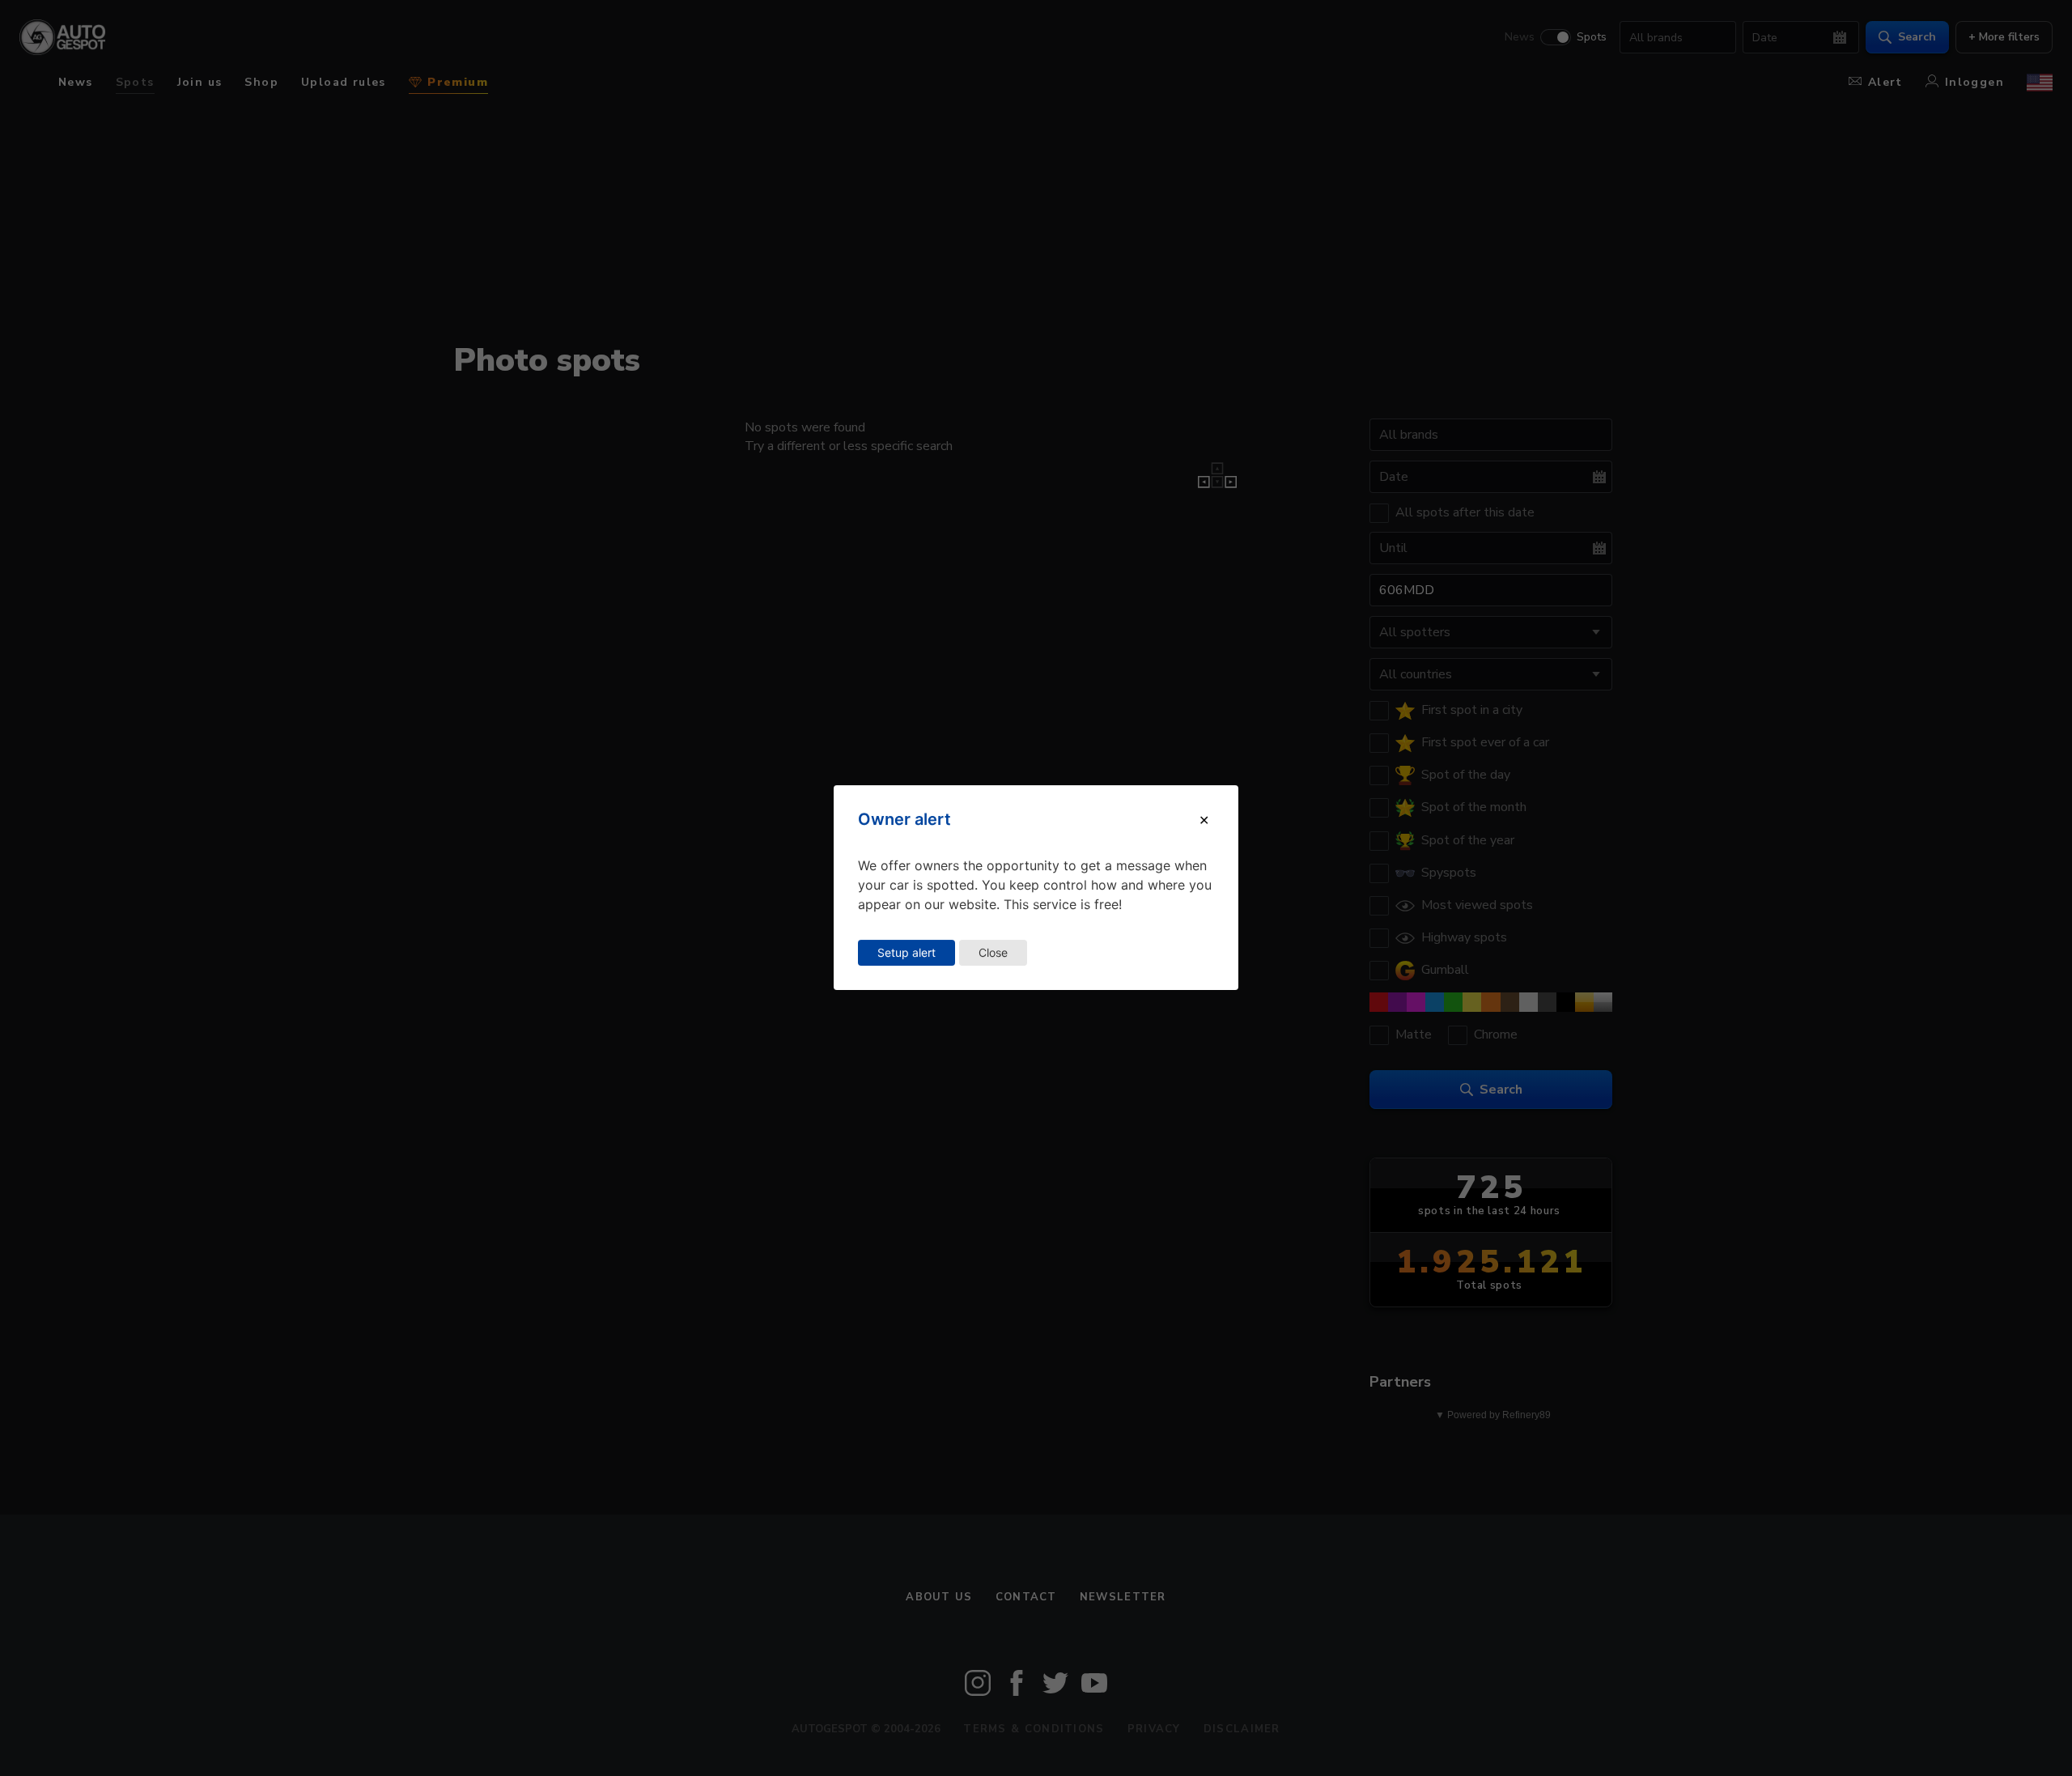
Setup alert (906, 952)
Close (993, 952)
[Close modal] (1204, 820)
